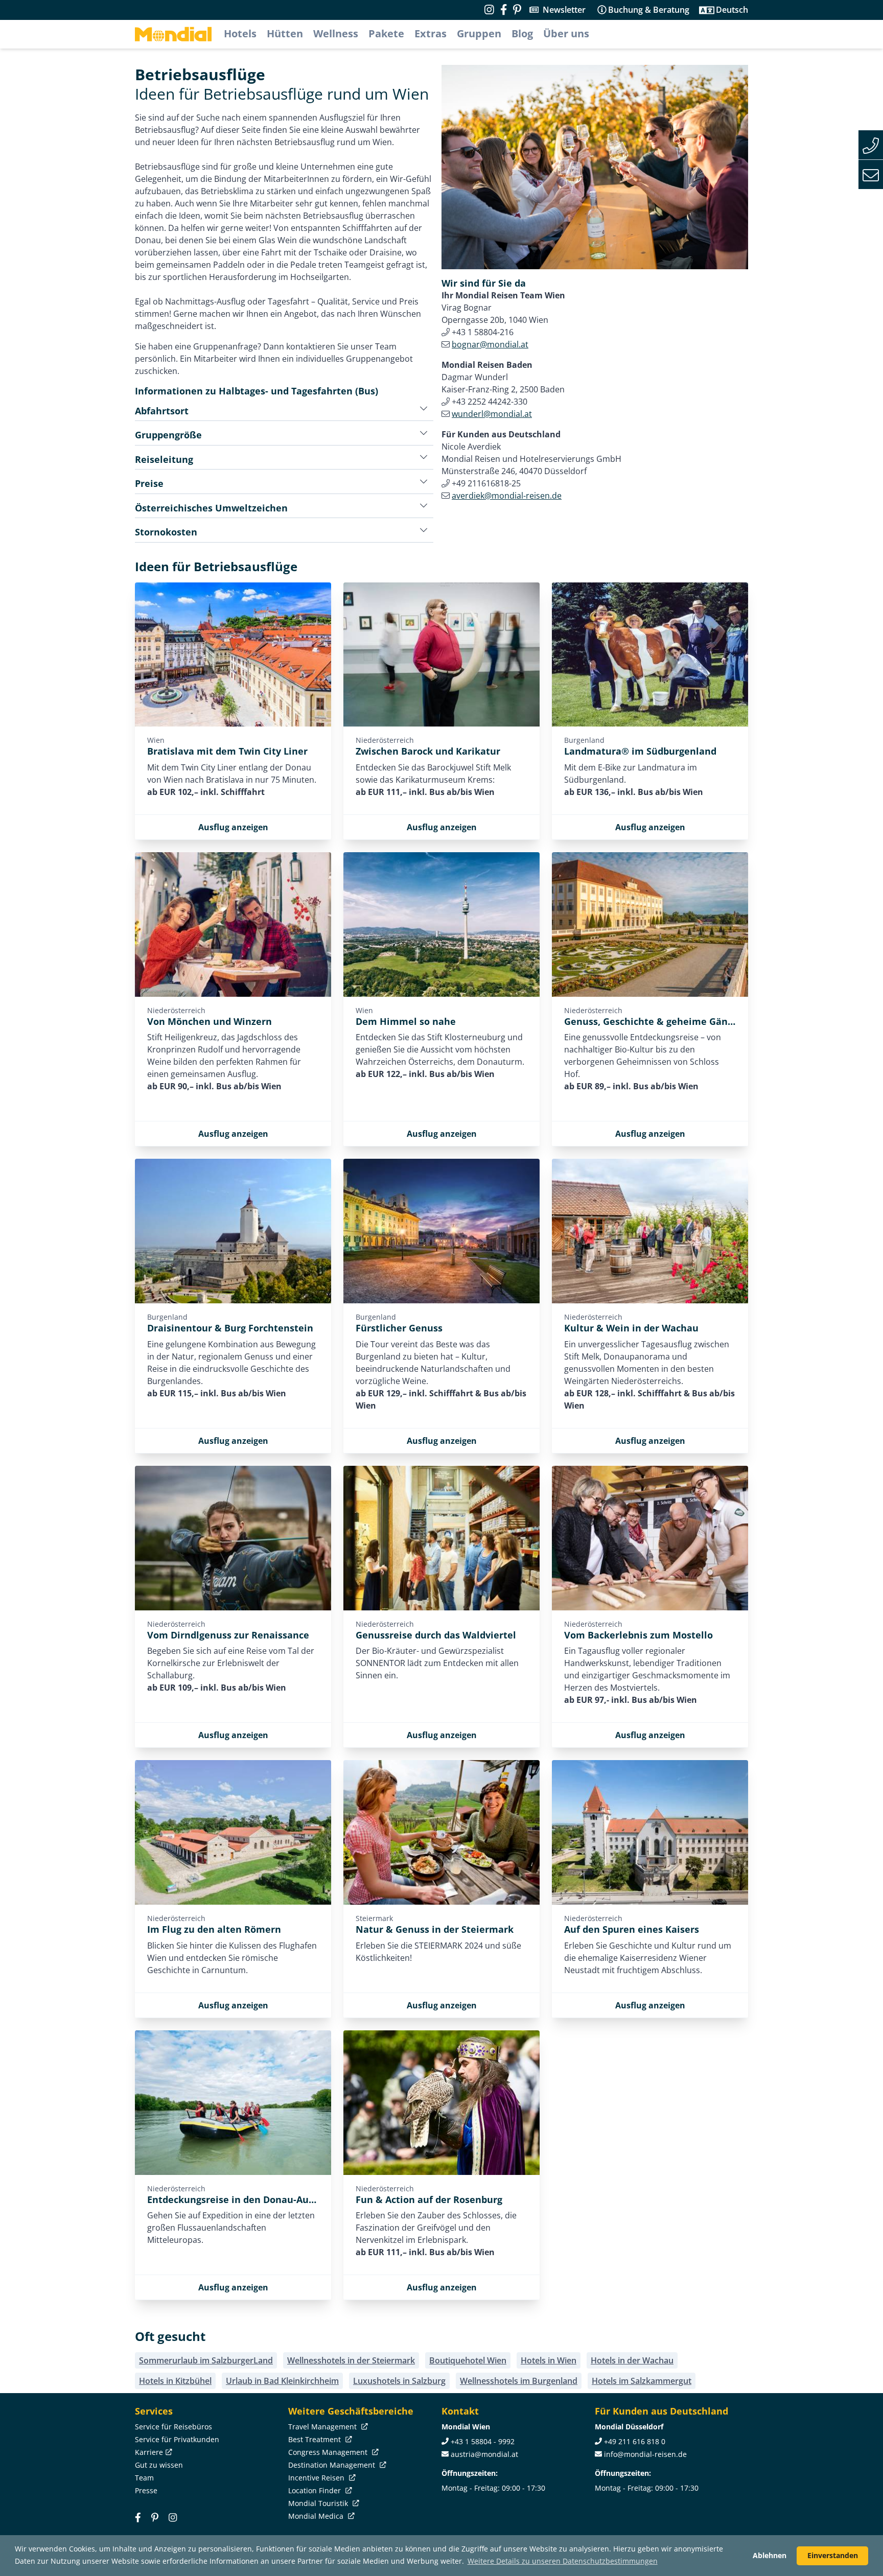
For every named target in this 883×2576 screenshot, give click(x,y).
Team (144, 2478)
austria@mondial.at (484, 2454)
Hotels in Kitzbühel (175, 2381)
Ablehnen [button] (770, 2555)
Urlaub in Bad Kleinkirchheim (282, 2381)
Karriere (149, 2452)
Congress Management (329, 2452)
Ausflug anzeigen (233, 827)
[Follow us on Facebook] (504, 10)
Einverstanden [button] (833, 2555)
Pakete (386, 33)
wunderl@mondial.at (492, 414)
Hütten (285, 33)
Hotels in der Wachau (632, 2360)
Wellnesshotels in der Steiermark (351, 2360)
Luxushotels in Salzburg (399, 2381)
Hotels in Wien (549, 2360)
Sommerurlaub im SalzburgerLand (206, 2360)
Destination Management (333, 2465)
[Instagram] (173, 2518)
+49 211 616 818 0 (635, 2441)
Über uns (566, 33)
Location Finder (316, 2490)
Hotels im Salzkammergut (642, 2381)
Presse (146, 2490)
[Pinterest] (517, 10)
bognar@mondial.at (490, 344)
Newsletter (564, 10)
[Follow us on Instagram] (489, 10)
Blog (522, 33)
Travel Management (323, 2427)
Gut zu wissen (159, 2465)
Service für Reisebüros (173, 2427)
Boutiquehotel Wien (468, 2360)
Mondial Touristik (319, 2503)
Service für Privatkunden (177, 2439)
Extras (431, 33)
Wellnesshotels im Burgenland (519, 2381)
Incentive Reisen (317, 2478)
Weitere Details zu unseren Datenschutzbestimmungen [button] (563, 2561)
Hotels (240, 33)
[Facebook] (138, 2518)
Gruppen (479, 33)
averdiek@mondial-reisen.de (507, 496)
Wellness (336, 33)
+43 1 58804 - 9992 (483, 2441)
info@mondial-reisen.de (645, 2454)
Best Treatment (316, 2439)
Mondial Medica (317, 2516)
